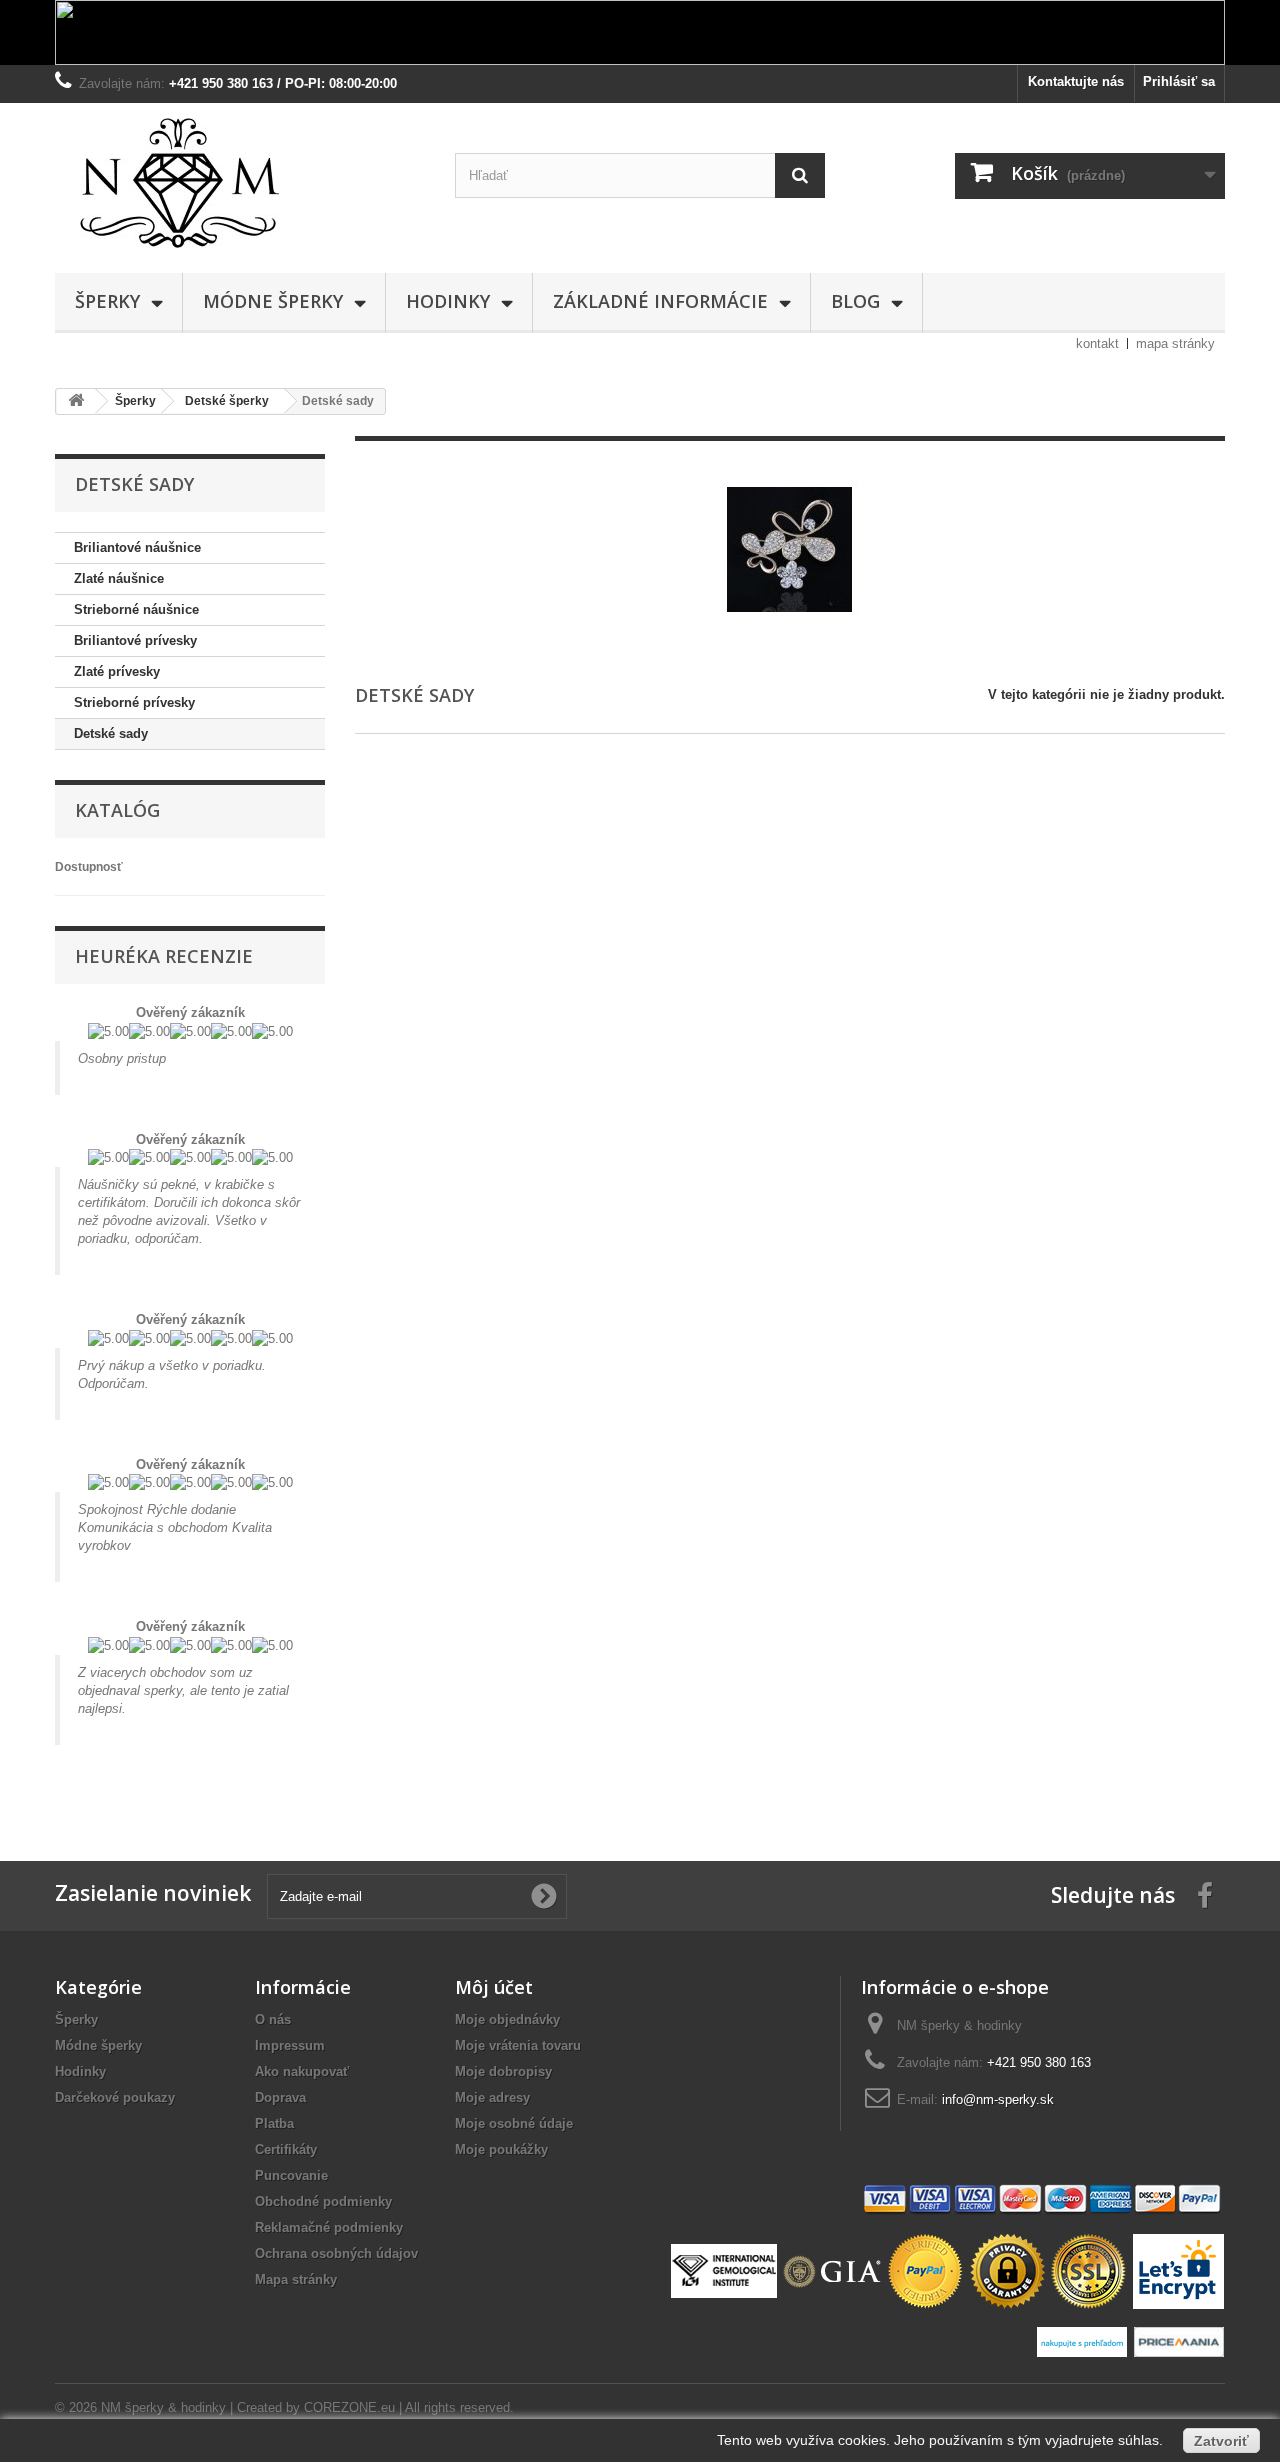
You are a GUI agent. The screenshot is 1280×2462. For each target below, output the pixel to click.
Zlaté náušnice (119, 578)
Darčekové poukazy (115, 2097)
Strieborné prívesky (134, 702)
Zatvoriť (1221, 2441)
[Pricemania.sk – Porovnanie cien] (1178, 2340)
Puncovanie (291, 2175)
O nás (273, 2019)
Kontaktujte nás (1076, 81)
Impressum (290, 2045)
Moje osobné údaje (514, 2123)
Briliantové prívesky (135, 640)
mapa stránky (1175, 343)
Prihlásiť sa (1179, 81)
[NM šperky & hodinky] (240, 183)
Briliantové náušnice (137, 547)
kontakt (1097, 343)
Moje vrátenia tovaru (518, 2045)
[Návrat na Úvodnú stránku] (76, 401)
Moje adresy (492, 2097)
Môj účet (494, 1987)
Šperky (107, 301)
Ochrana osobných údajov (336, 2253)
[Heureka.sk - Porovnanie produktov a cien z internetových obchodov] (1084, 2340)
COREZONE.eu (349, 2407)
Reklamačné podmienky (329, 2227)
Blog (855, 301)
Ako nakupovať (302, 2071)
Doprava (280, 2097)
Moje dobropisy (503, 2071)
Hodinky (448, 301)
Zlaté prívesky (117, 671)
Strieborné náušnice (136, 609)
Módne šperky (273, 301)
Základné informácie (660, 301)
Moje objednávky (507, 2019)
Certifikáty (286, 2149)
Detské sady (111, 733)
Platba (274, 2123)
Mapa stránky (296, 2279)
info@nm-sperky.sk (998, 2099)
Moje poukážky (501, 2149)
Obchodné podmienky (323, 2201)
